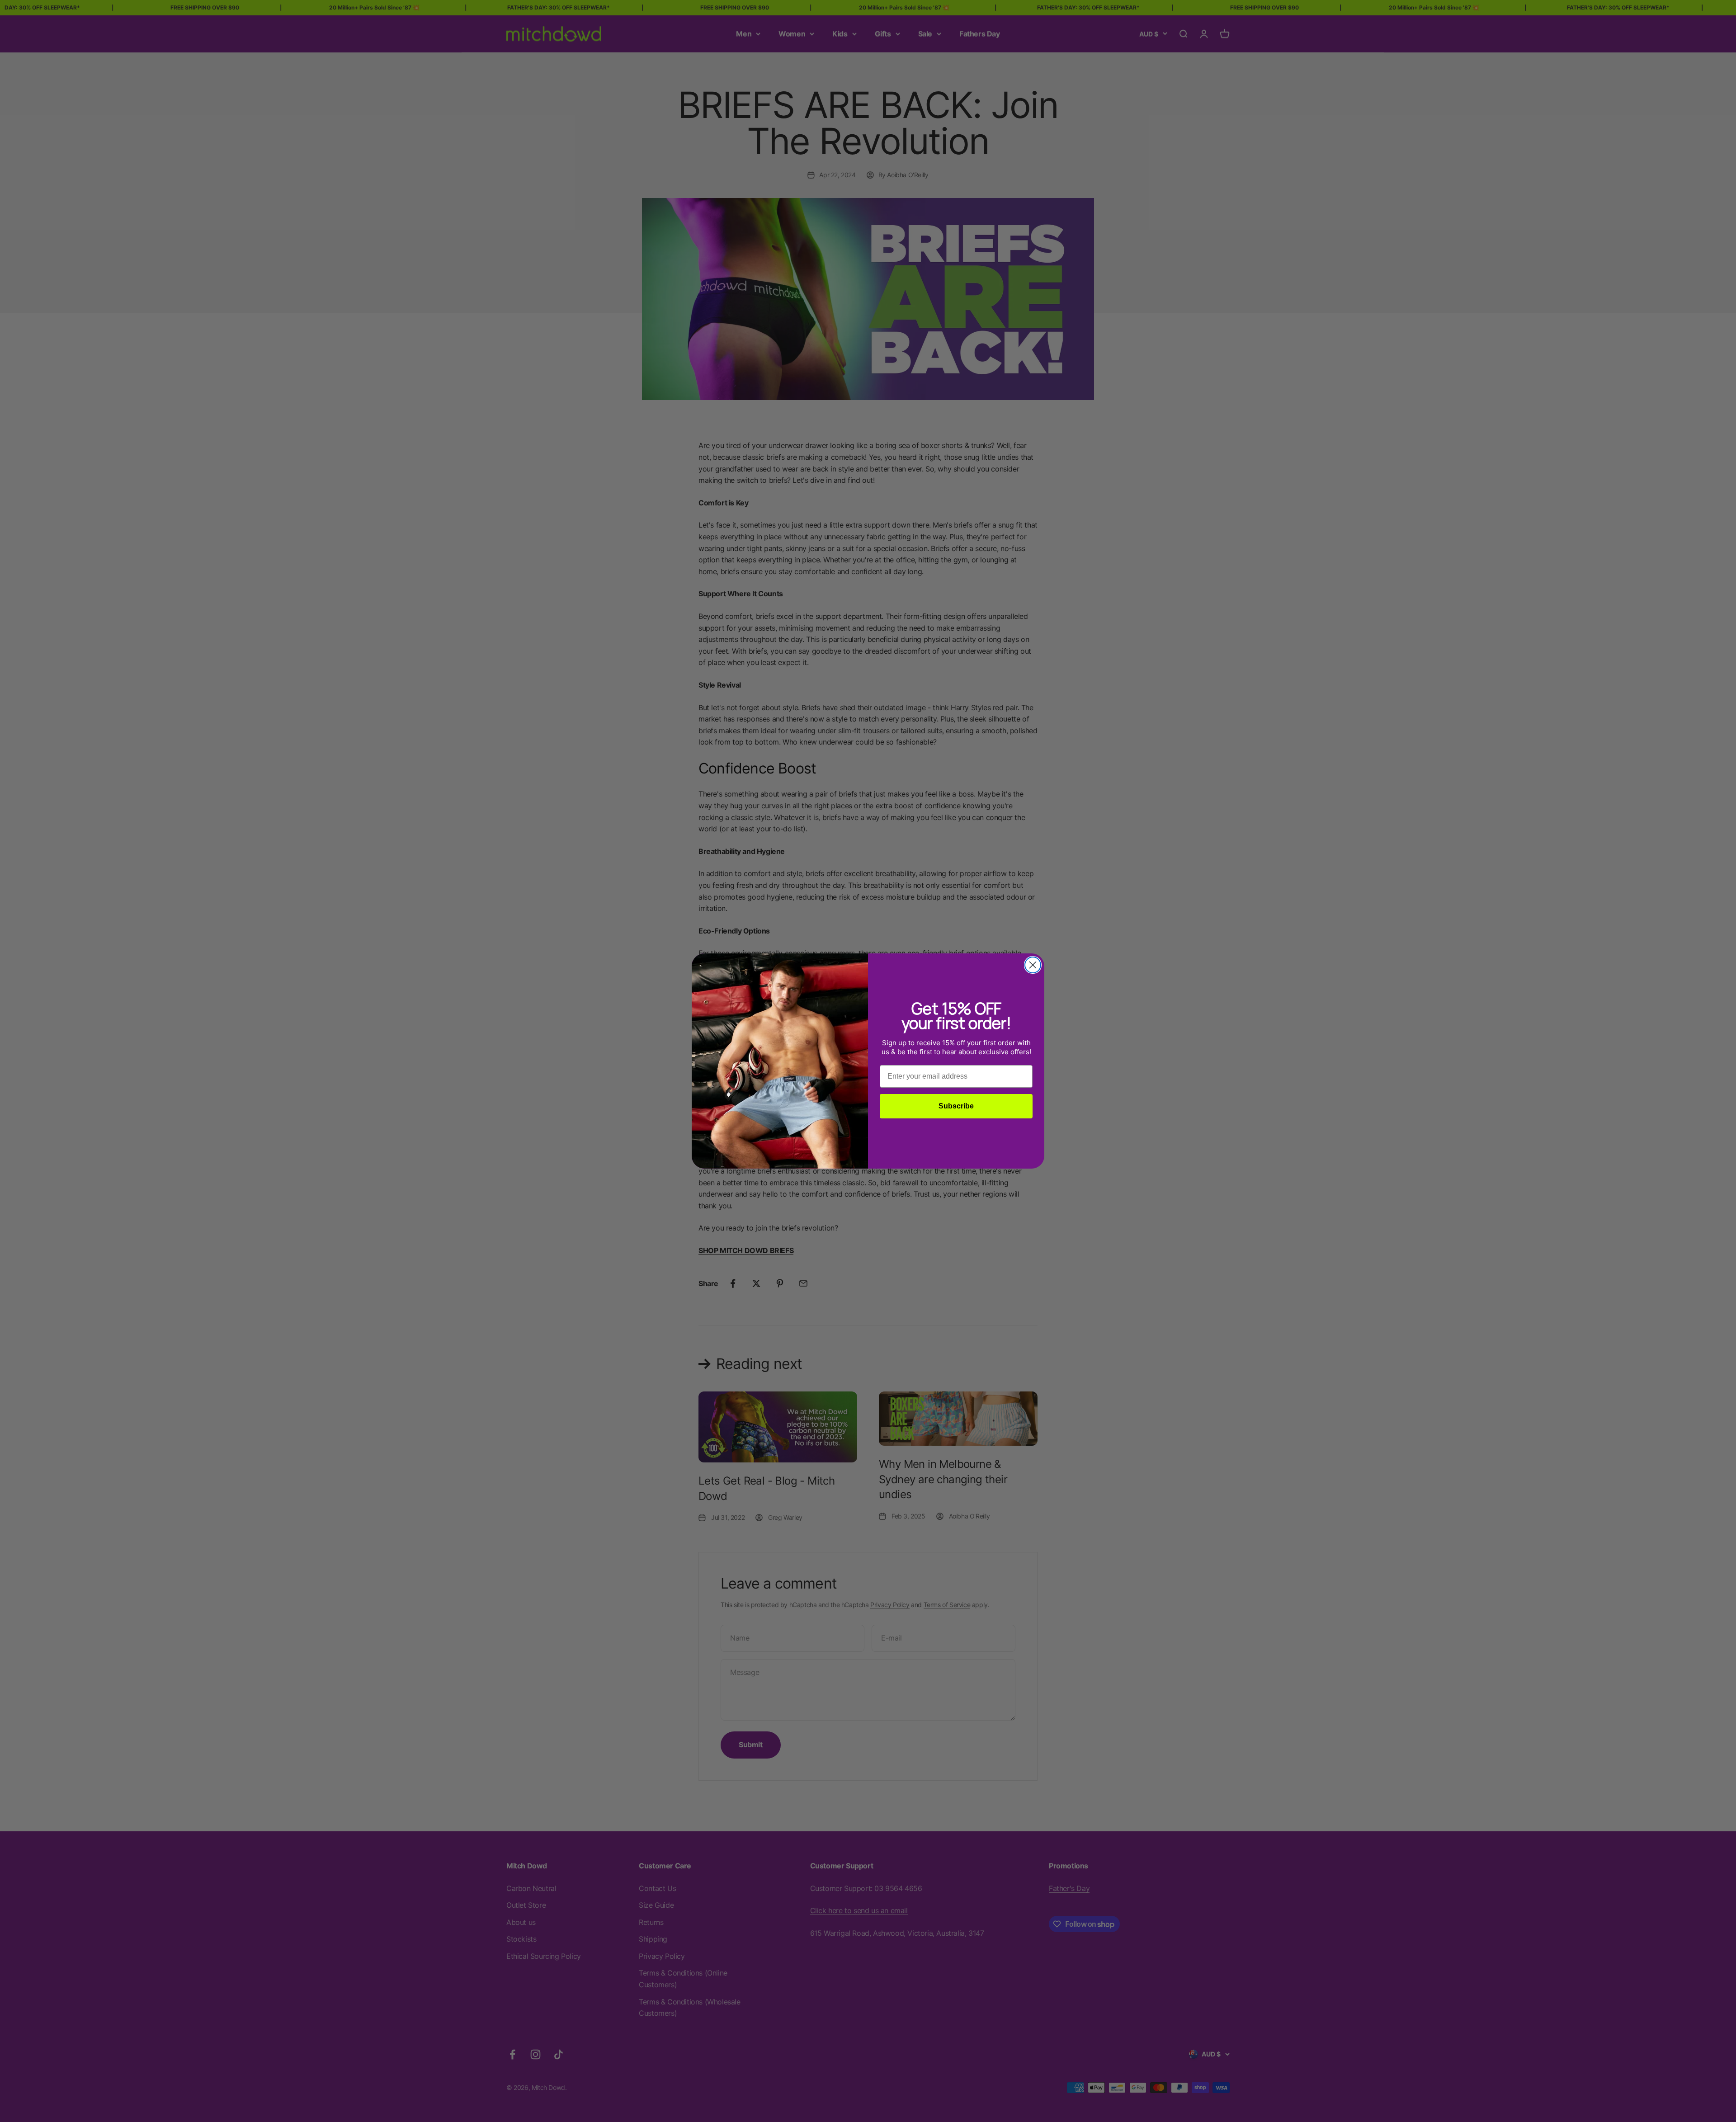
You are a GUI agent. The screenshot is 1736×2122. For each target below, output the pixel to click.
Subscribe (956, 1106)
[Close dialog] (1033, 965)
